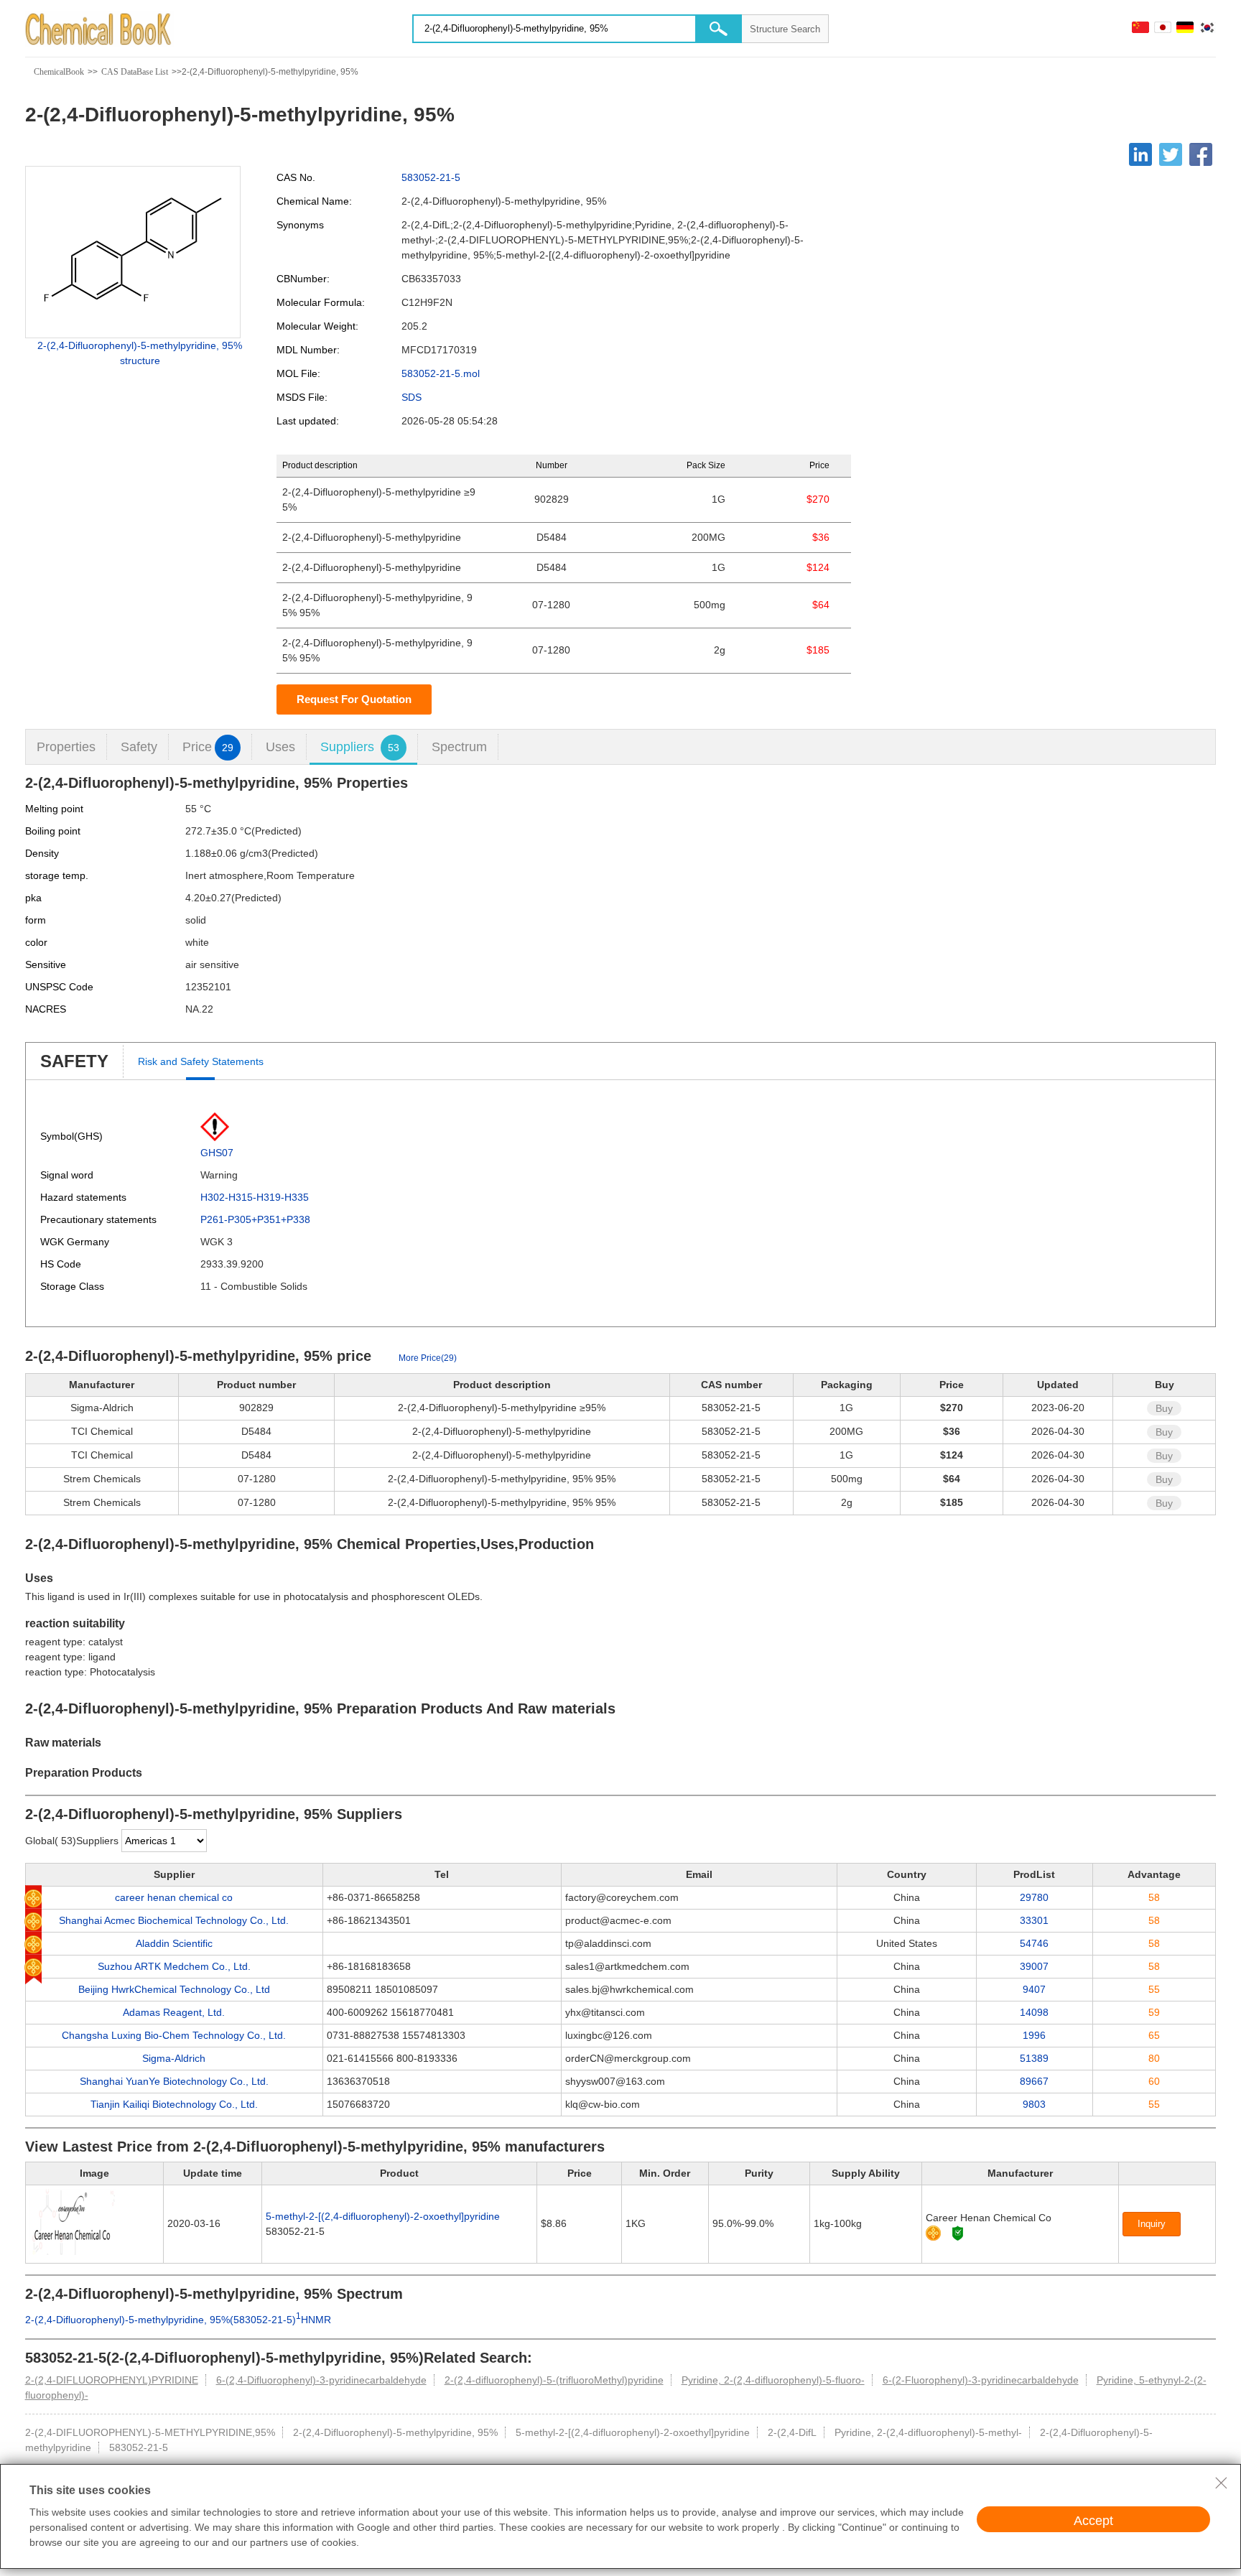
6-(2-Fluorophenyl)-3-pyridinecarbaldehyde (981, 2380)
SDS (412, 397)
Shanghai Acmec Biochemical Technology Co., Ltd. (174, 1920)
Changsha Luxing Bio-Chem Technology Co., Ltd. (174, 2035)
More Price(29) (428, 1358)
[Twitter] (1171, 154)
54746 (1034, 1943)
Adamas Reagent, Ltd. (174, 2012)
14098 (1034, 2012)
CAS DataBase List (135, 72)
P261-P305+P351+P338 (255, 1219)
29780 (1034, 1897)
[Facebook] (1201, 154)
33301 (1034, 1920)
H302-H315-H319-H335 (255, 1197)
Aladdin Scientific (174, 1943)
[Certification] (958, 2233)
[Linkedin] (1140, 154)
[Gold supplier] (933, 2233)
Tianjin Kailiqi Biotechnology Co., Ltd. (174, 2104)
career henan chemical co (174, 1897)
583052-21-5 (431, 177)
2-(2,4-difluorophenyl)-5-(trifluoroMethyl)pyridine (554, 2380)
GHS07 (217, 1153)
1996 (1034, 2035)
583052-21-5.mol (441, 373)
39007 (1034, 1966)
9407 (1034, 1989)
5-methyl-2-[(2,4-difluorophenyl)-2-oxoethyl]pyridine (383, 2216)
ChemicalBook (59, 72)
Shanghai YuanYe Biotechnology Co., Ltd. (174, 2081)
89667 (1034, 2081)
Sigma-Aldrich (174, 2058)
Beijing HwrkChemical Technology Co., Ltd (174, 1989)
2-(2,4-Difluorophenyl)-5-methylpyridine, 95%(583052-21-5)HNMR (178, 2320)
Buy (1164, 1408)
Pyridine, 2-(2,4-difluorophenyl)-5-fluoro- (773, 2380)
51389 (1034, 2058)
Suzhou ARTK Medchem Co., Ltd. (174, 1966)
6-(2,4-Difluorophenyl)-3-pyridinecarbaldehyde (321, 2380)
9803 (1034, 2104)
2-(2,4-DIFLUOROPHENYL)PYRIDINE (112, 2380)
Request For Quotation (354, 699)
